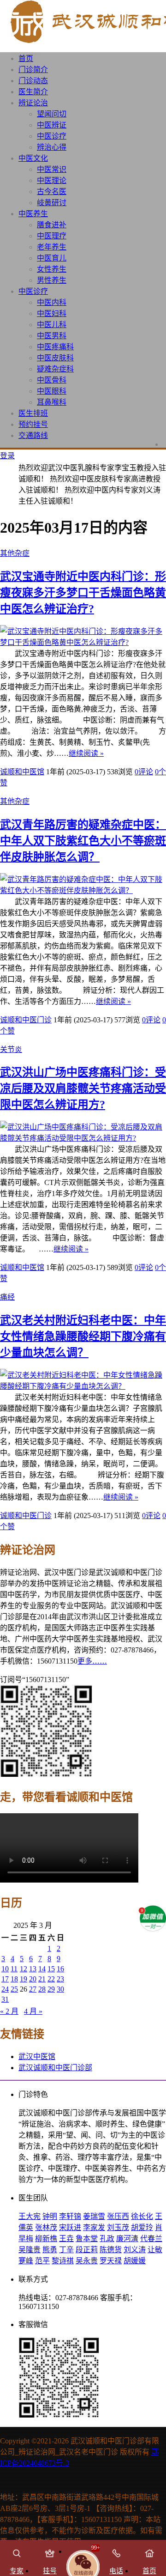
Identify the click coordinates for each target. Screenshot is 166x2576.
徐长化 (142, 2216)
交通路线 (33, 435)
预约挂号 (33, 424)
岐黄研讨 (52, 203)
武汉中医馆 (37, 2057)
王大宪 (30, 2216)
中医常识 (52, 169)
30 (60, 1989)
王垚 (66, 2239)
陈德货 (111, 2250)
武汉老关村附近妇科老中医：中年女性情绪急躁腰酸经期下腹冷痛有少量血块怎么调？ (83, 1337)
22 (51, 1979)
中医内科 (52, 302)
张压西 (118, 2216)
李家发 (94, 2227)
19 (24, 1979)
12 (24, 1969)
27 (33, 1989)
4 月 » (33, 2011)
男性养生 (52, 280)
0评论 (144, 772)
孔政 (107, 2239)
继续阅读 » (86, 753)
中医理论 (52, 180)
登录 (7, 456)
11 (14, 1969)
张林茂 (46, 2227)
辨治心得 (52, 147)
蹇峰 (26, 2261)
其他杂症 (15, 553)
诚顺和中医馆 (22, 772)
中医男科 (52, 336)
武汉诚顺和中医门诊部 (55, 2068)
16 (60, 1969)
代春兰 (151, 2239)
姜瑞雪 (94, 2216)
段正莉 (87, 2250)
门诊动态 (33, 81)
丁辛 (66, 2250)
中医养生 (33, 214)
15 (51, 1969)
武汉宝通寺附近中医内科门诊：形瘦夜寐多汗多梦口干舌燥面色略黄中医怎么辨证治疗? (83, 593)
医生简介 (33, 92)
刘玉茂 (118, 2227)
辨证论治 (33, 103)
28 (42, 1989)
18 (14, 1979)
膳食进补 (52, 225)
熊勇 (50, 2250)
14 (42, 1969)
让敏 (155, 2250)
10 (5, 1969)
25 (14, 1989)
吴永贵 (87, 2261)
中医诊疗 (52, 136)
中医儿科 (52, 325)
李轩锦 (70, 2216)
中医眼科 (52, 391)
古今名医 (52, 191)
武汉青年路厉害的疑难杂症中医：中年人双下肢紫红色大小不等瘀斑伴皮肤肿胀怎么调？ (83, 841)
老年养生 (52, 247)
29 (51, 1989)
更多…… (92, 1661)
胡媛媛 (135, 2261)
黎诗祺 (63, 2261)
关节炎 (11, 1049)
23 (60, 1979)
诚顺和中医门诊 (26, 1020)
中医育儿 (52, 258)
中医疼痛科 (55, 347)
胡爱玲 (142, 2227)
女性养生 (52, 269)
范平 (42, 2261)
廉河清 (127, 2239)
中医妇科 (52, 313)
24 (5, 1989)
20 (33, 1979)
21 (42, 1979)
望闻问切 (52, 114)
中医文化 (33, 158)
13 (33, 1969)
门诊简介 (33, 70)
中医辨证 (52, 125)
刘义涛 (135, 2250)
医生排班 (33, 413)
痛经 (7, 1297)
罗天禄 (111, 2261)
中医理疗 (52, 236)
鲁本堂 (87, 2239)
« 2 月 (9, 2011)
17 (5, 1979)
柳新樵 (46, 2239)
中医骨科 (52, 380)
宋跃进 (70, 2227)
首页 (26, 58)
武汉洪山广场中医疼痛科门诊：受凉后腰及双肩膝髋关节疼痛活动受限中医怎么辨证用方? (83, 1088)
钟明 (50, 2216)
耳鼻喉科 (52, 402)
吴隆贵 (30, 2250)
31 (5, 1999)
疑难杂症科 (55, 369)
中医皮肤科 (55, 358)
